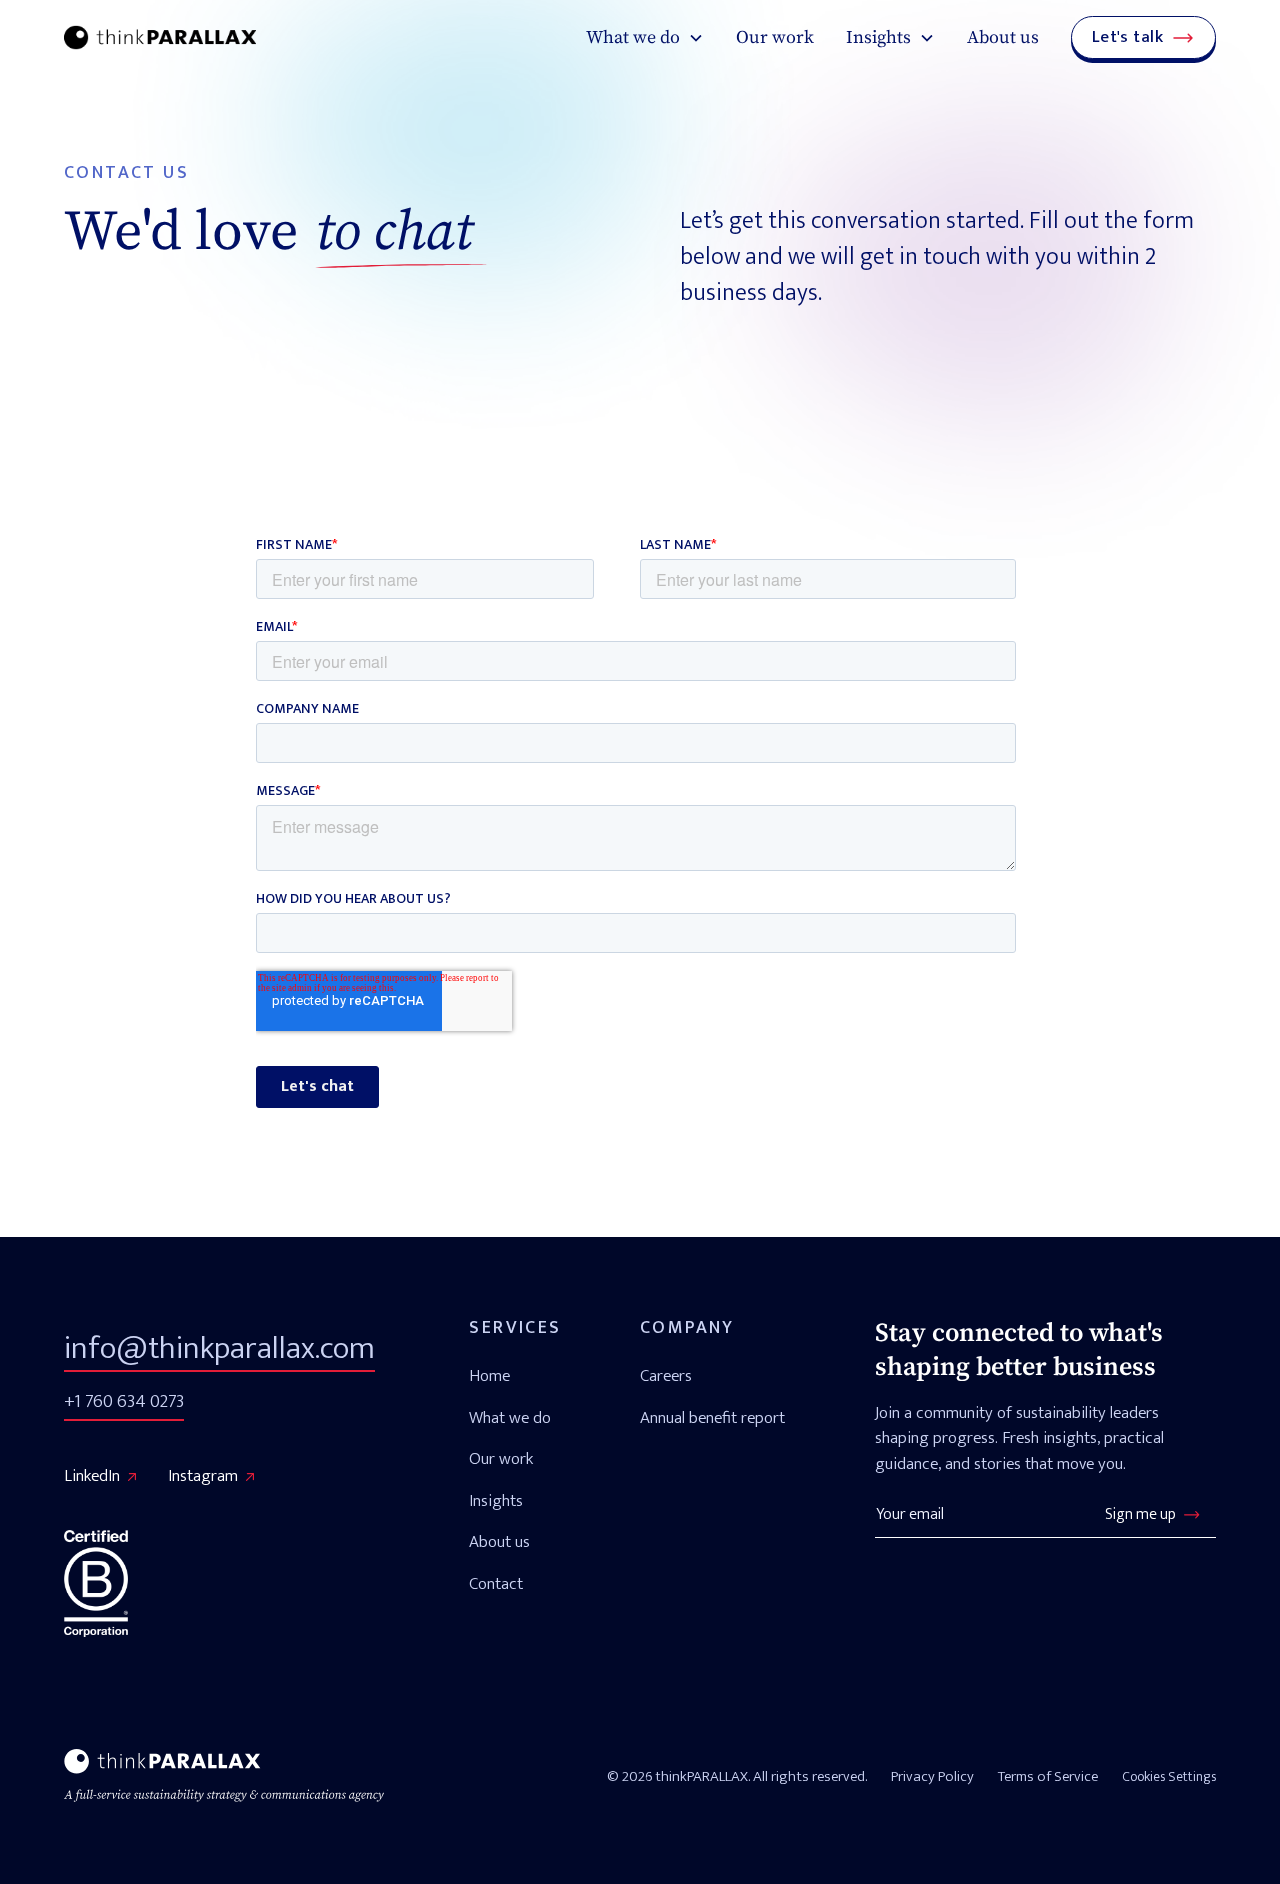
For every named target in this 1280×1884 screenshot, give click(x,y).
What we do (510, 1418)
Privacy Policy (932, 1777)
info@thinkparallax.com (219, 1348)
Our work (775, 37)
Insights (496, 1501)
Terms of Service (1048, 1777)
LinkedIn (92, 1476)
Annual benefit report (712, 1418)
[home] (160, 38)
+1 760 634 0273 (124, 1402)
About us (1003, 37)
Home (489, 1376)
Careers (666, 1376)
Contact (496, 1584)
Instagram (203, 1476)
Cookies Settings (1169, 1776)
